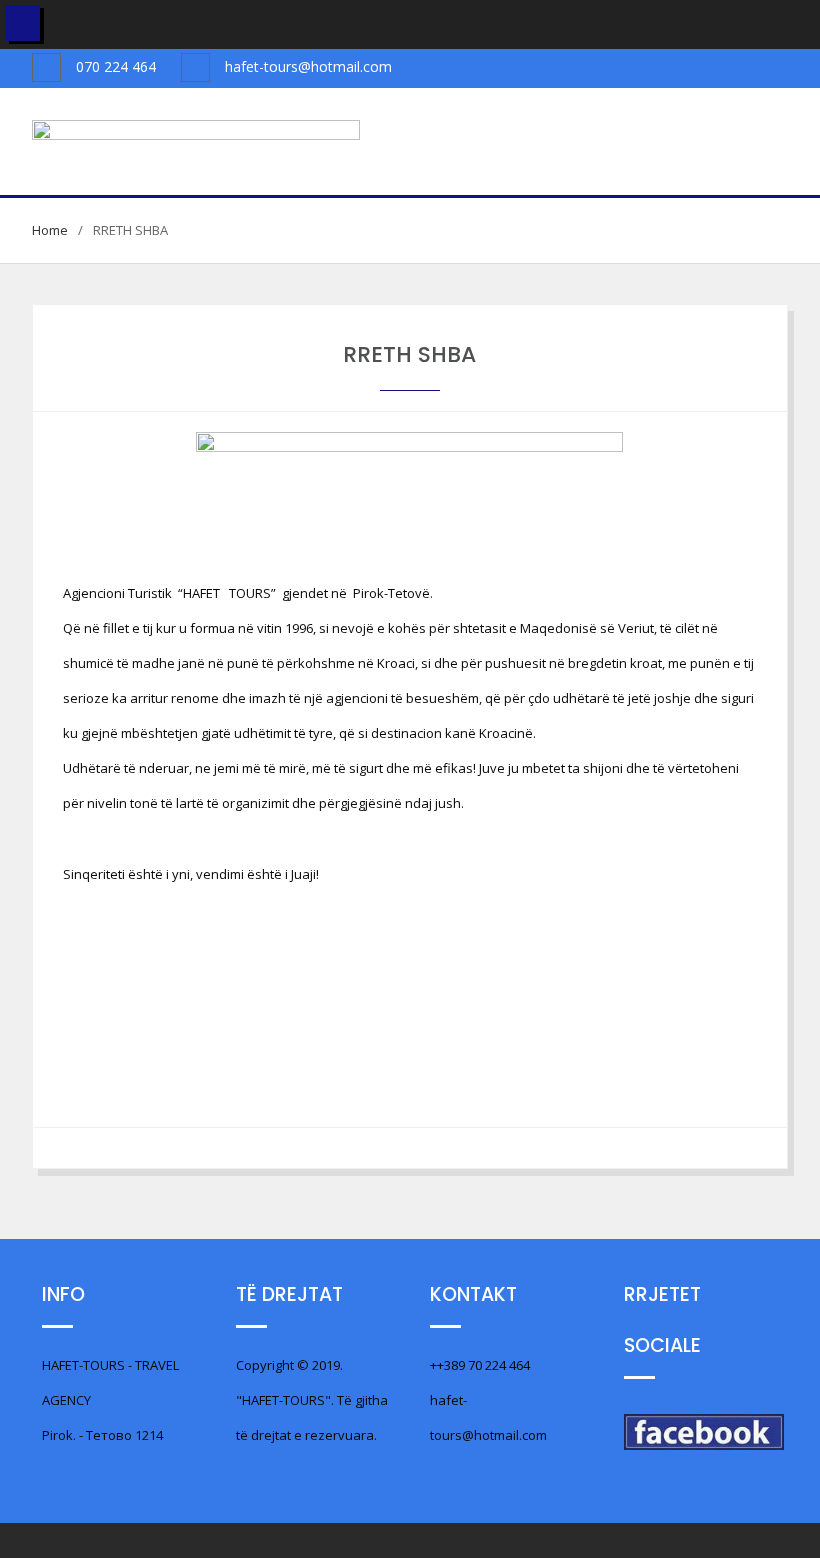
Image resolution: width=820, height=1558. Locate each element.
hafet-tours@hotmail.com (308, 66)
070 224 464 (116, 66)
